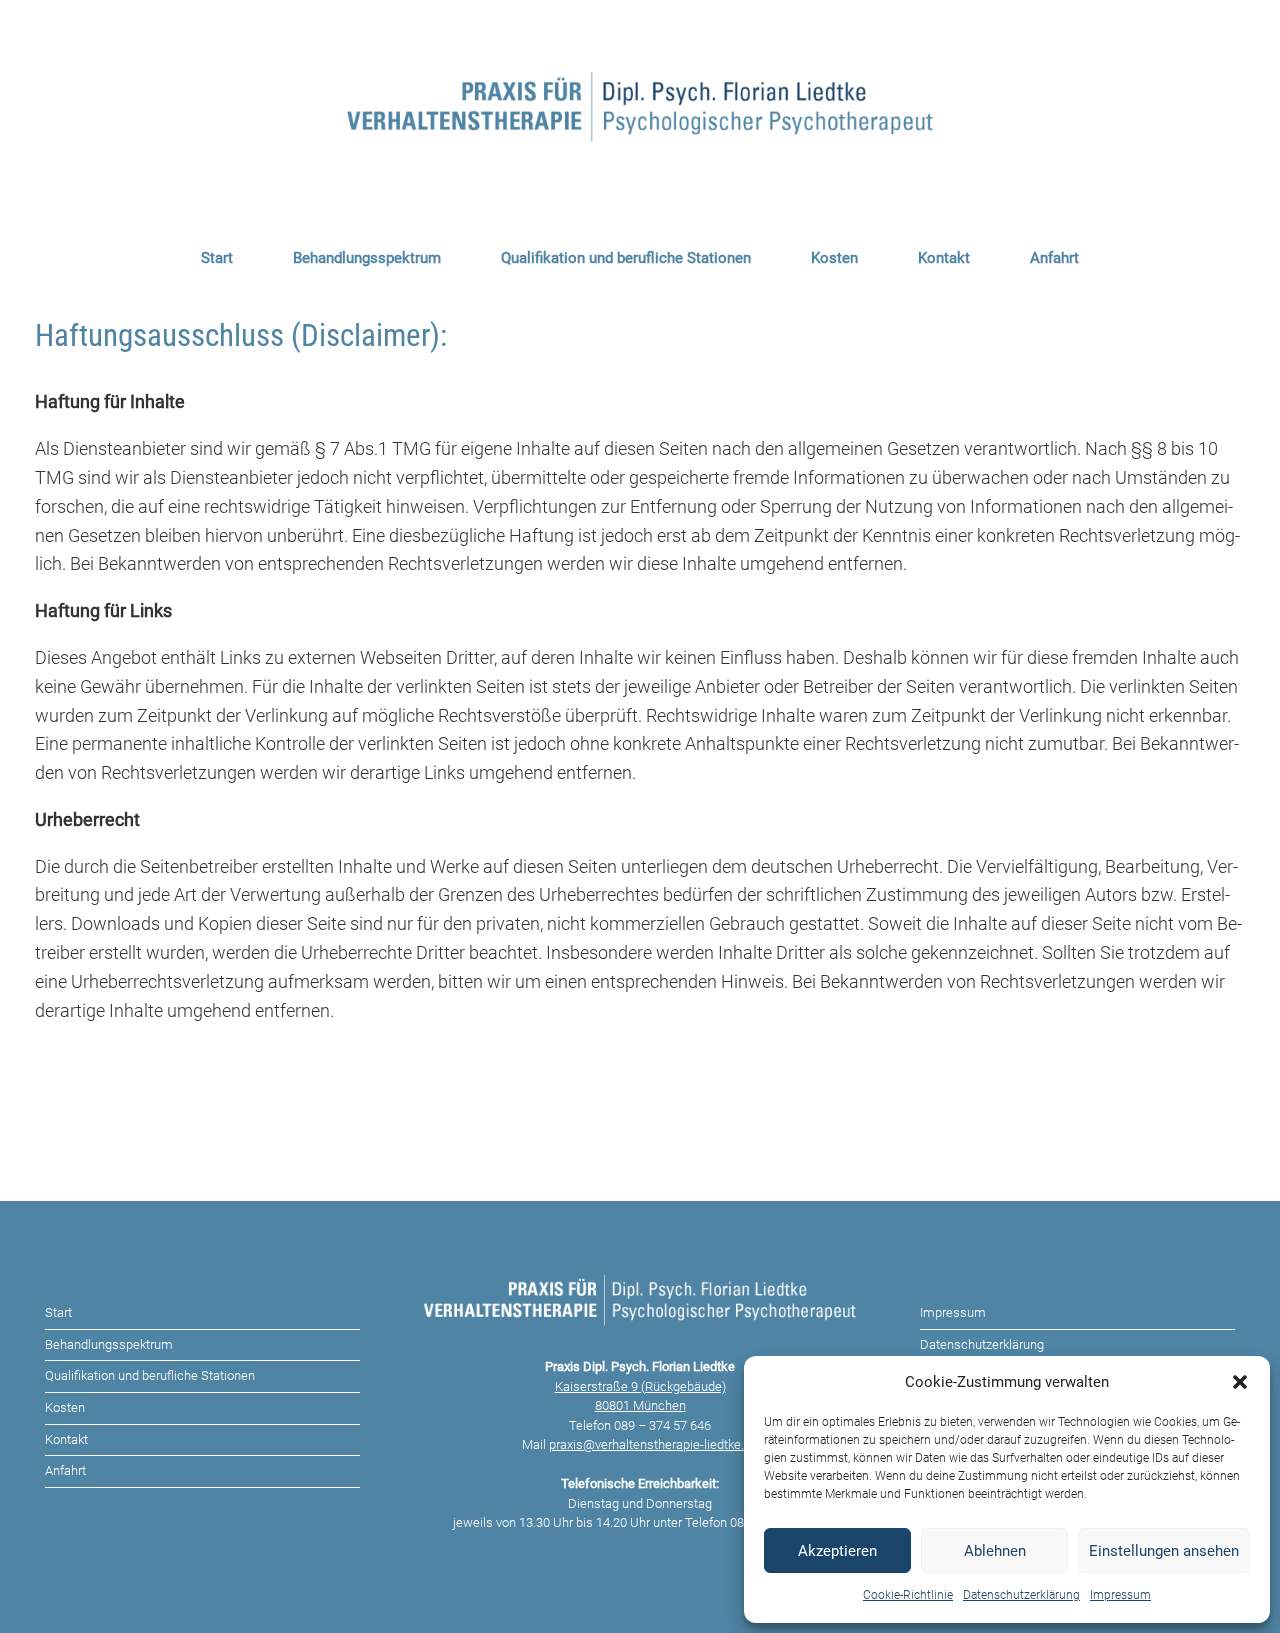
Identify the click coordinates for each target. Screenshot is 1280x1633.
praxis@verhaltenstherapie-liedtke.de (653, 1444)
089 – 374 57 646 (662, 1425)
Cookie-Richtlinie (908, 1595)
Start (217, 258)
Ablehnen (995, 1551)
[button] (1240, 1382)
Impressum (1120, 1595)
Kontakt (944, 258)
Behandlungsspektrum (367, 258)
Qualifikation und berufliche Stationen (626, 258)
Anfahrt (1054, 258)
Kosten (834, 258)
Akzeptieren (837, 1551)
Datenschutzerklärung (1021, 1595)
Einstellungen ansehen (1164, 1551)
